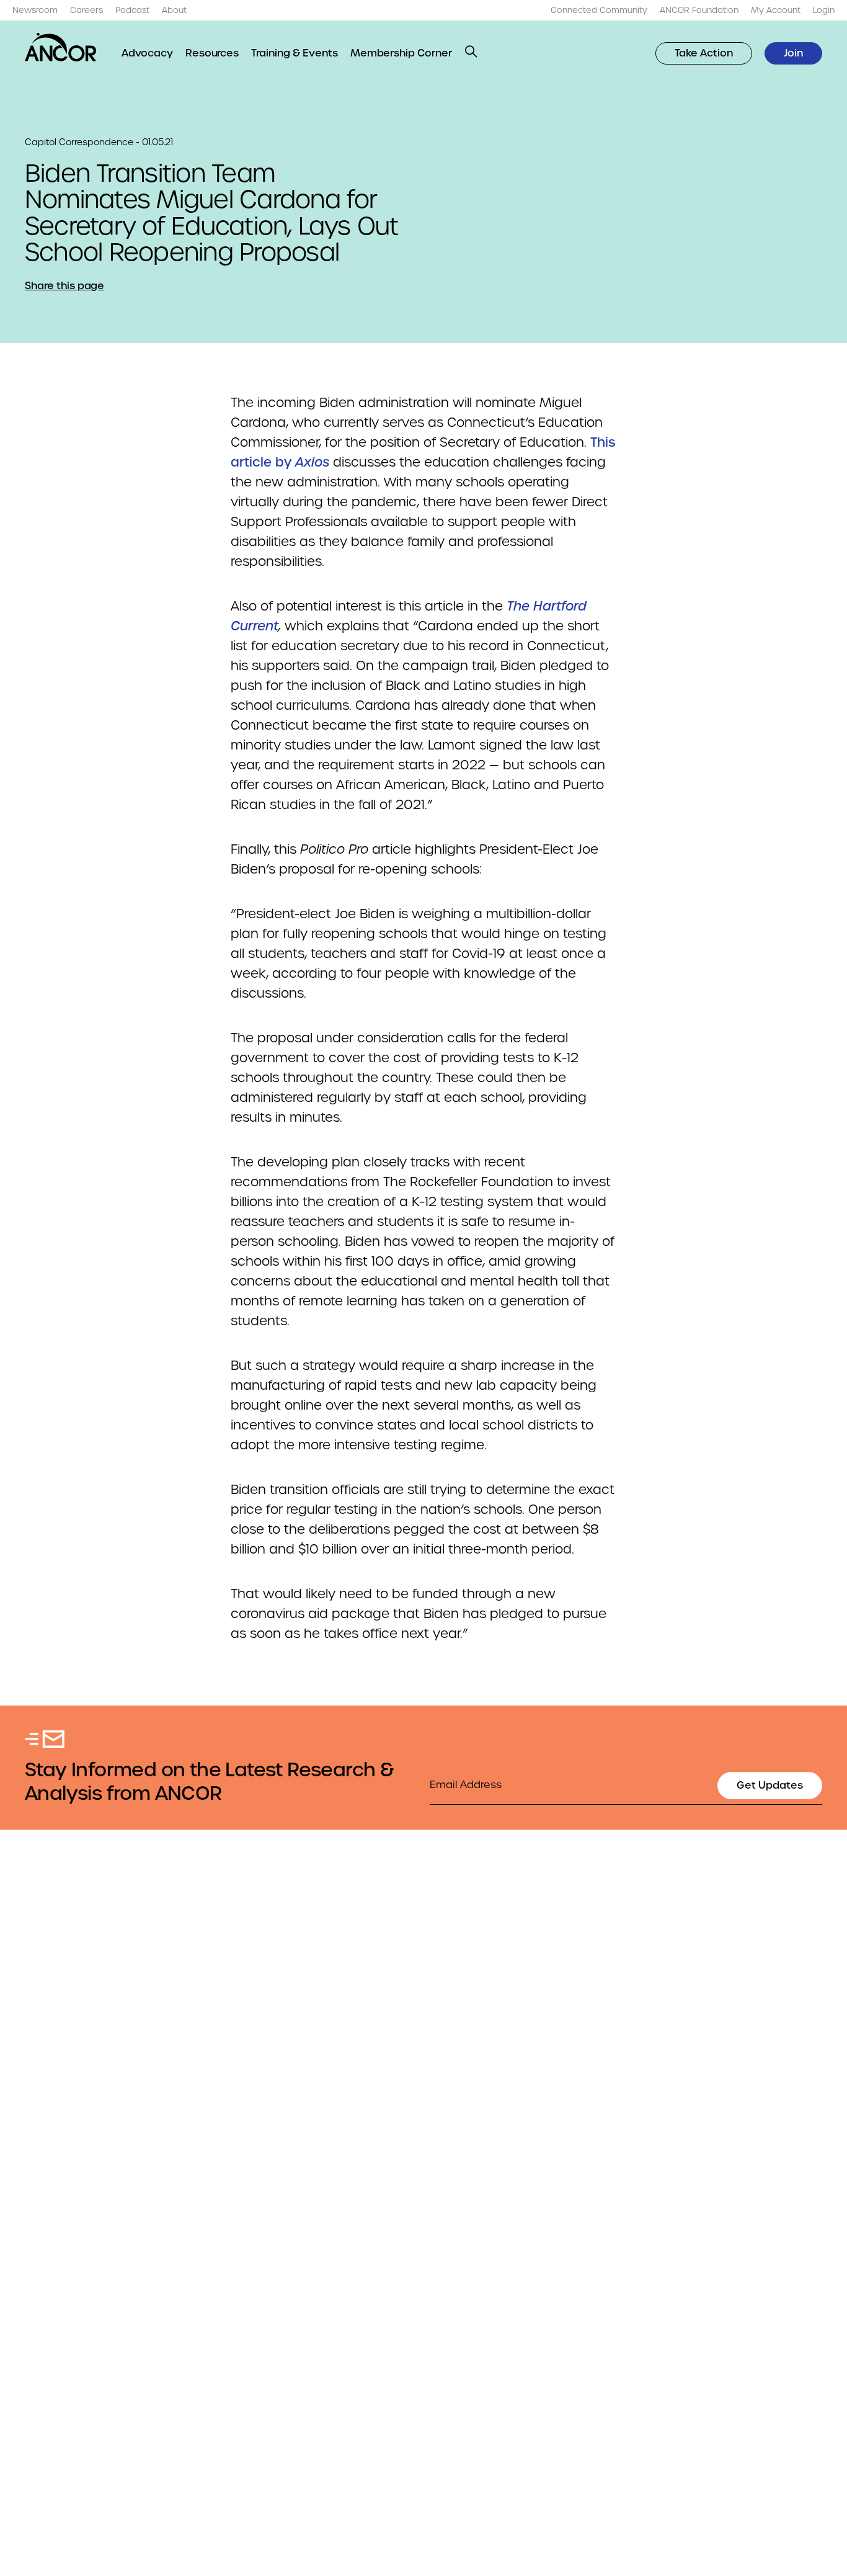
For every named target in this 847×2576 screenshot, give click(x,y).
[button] (471, 51)
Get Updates (770, 1785)
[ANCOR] (61, 47)
